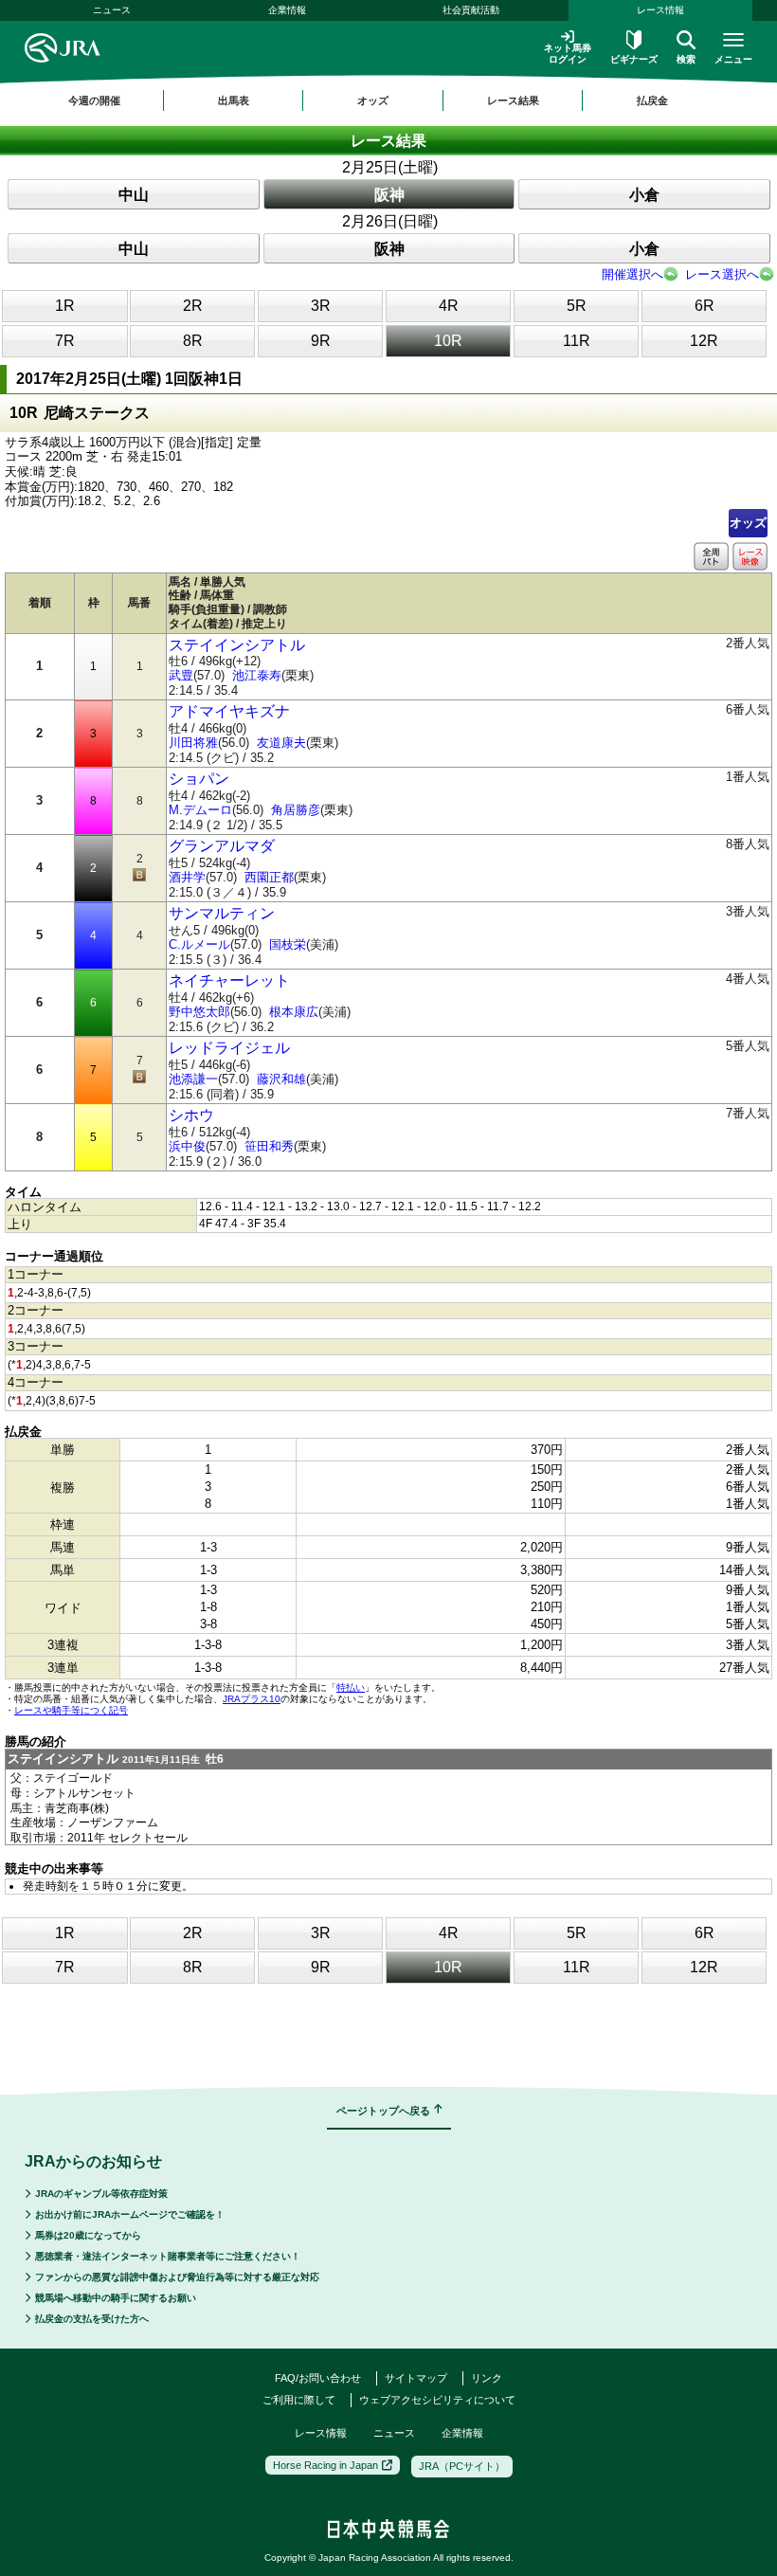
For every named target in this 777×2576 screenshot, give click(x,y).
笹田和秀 (269, 1146)
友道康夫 (281, 743)
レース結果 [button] (513, 100)
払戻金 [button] (652, 100)
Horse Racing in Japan (325, 2465)
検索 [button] (686, 59)
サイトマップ (416, 2378)
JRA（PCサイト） (462, 2466)
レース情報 (660, 10)
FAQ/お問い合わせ (318, 2378)
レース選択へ (722, 274)
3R (321, 306)
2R (193, 306)
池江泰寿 (257, 675)
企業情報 (287, 10)
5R (577, 306)
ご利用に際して (299, 2400)
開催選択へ (632, 274)
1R (65, 306)
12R (704, 341)
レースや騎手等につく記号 (71, 1710)
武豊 (181, 675)
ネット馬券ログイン (568, 54)
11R (577, 341)
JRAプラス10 (252, 1699)
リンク (487, 2378)
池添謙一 (193, 1079)
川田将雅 (193, 743)
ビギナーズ (634, 59)
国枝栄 (288, 944)
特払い (351, 1687)
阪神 (389, 195)
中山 (134, 195)
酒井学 (187, 877)
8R (193, 341)
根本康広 (294, 1012)
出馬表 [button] (234, 100)
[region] (388, 100)
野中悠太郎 (199, 1012)
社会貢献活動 (471, 10)
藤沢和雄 (281, 1079)
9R (321, 341)
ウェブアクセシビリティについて (437, 2400)
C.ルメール (199, 944)
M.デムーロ (200, 810)
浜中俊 (187, 1146)
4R (449, 306)
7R (65, 341)
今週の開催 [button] (94, 100)
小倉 (644, 195)
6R (705, 306)
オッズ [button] (373, 100)
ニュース (112, 10)
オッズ (748, 523)
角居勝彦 (296, 810)
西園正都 (269, 877)
